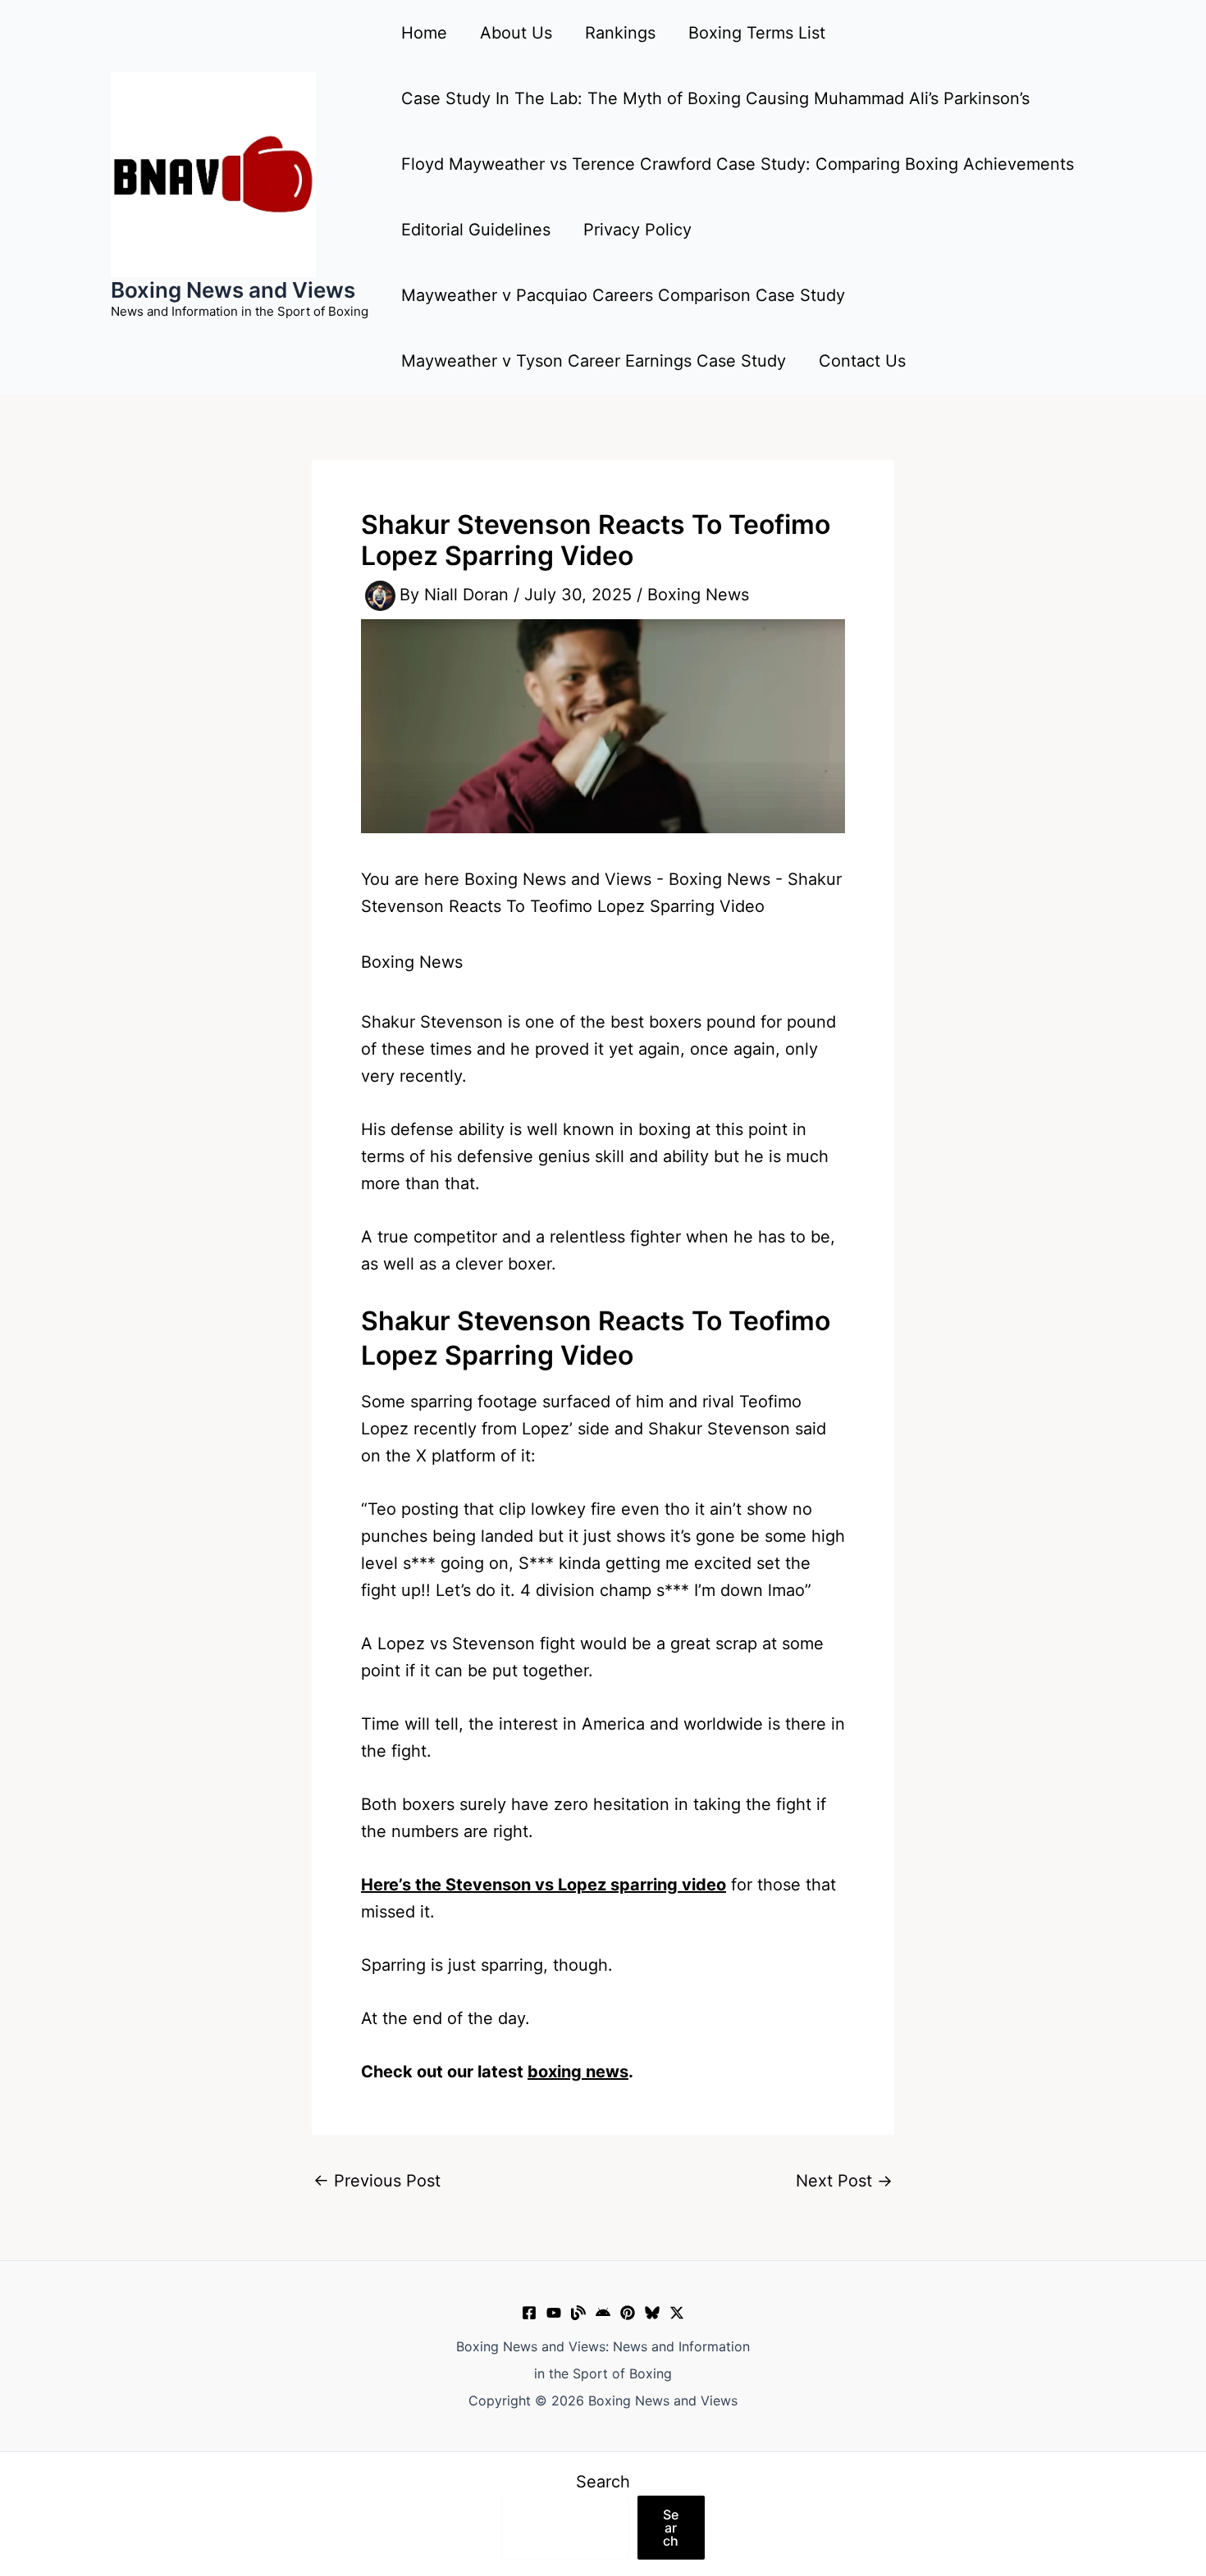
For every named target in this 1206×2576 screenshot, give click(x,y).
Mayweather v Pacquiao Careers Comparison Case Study (623, 295)
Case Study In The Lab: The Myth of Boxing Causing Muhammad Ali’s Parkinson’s (715, 98)
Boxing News (698, 595)
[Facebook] (529, 2313)
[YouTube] (554, 2313)
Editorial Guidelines (476, 230)
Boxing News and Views (233, 290)
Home (424, 33)
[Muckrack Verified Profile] (578, 2313)
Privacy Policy (637, 230)
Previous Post (377, 2181)
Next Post (844, 2181)
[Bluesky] (652, 2313)
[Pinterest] (628, 2313)
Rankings (620, 33)
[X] (677, 2313)
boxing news (578, 2072)
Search (603, 2482)
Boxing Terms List (757, 33)
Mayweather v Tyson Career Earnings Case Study (594, 361)
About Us (516, 33)
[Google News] (603, 2313)
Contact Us (862, 361)
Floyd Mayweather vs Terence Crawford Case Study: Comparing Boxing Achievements (738, 164)
